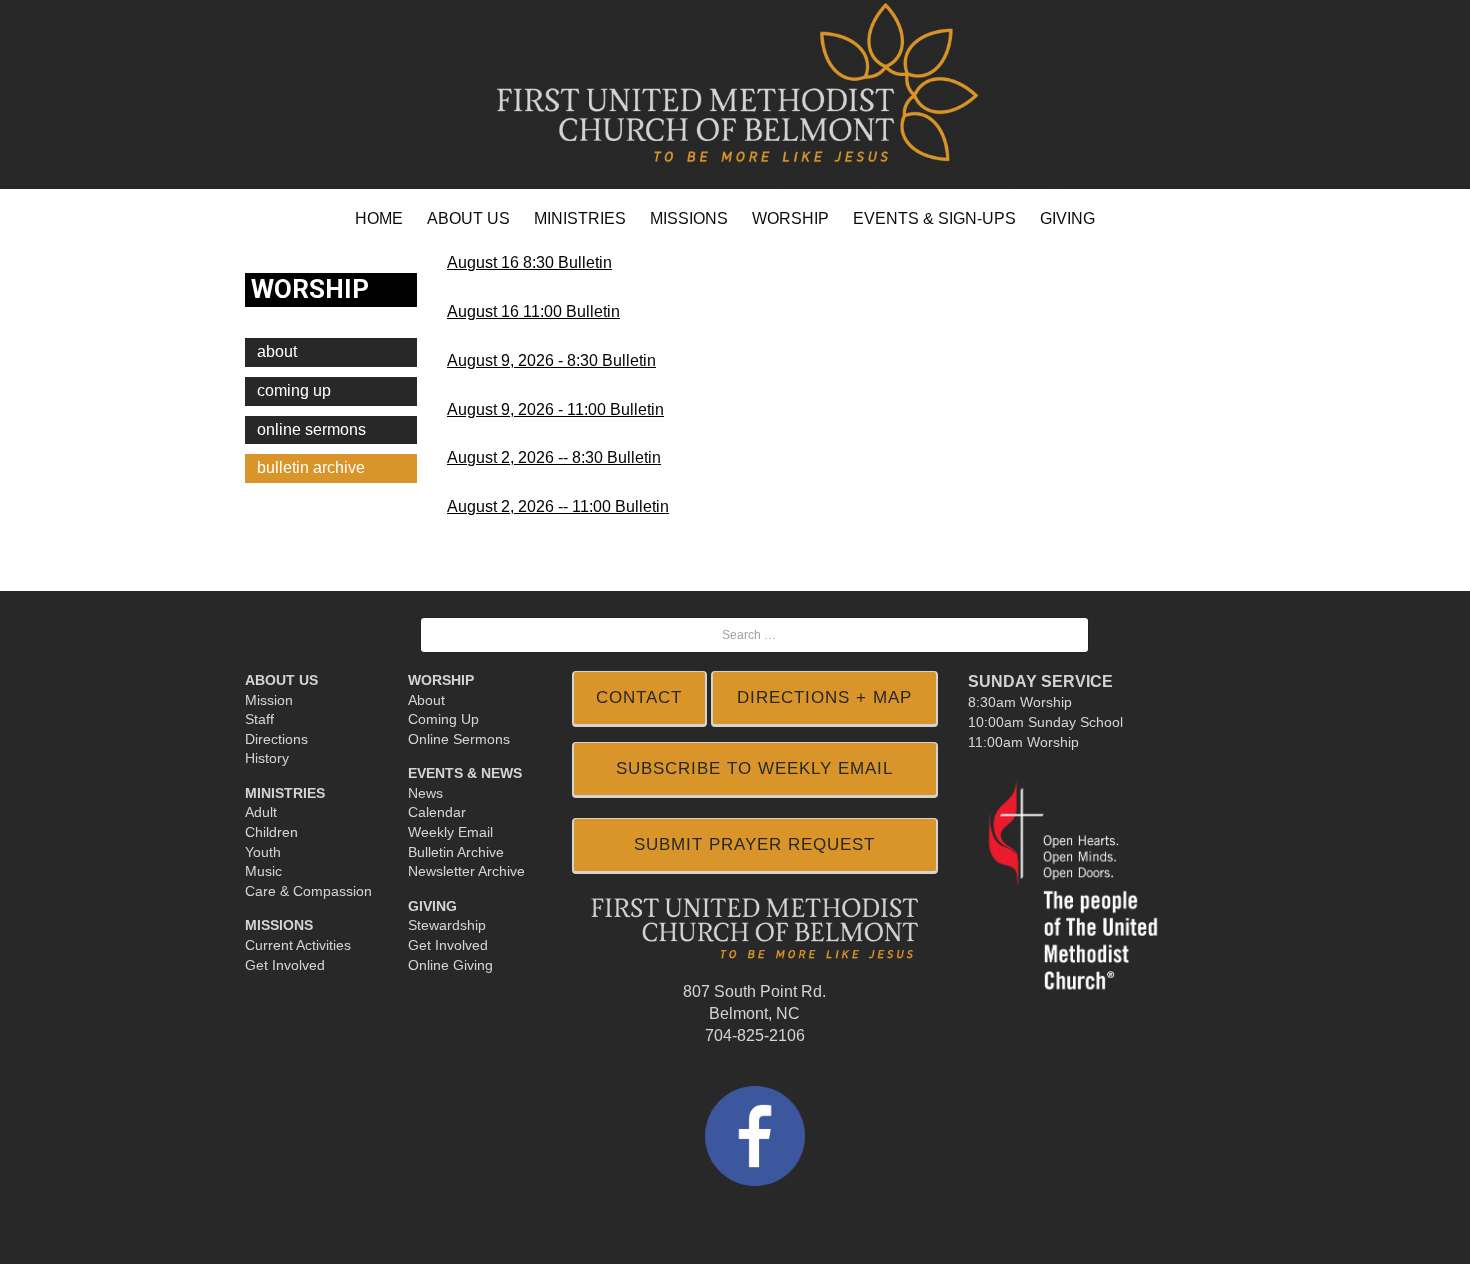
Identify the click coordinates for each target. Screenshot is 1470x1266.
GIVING (1067, 218)
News (425, 793)
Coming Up (294, 390)
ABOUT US (468, 218)
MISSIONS (689, 218)
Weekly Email (450, 832)
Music (263, 871)
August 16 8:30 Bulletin (529, 262)
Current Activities (298, 945)
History (267, 758)
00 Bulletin (626, 409)
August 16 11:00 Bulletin (533, 311)
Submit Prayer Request (754, 844)
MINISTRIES (580, 218)
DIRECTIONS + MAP (824, 697)
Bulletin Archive (456, 852)
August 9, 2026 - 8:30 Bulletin (551, 360)
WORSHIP (790, 218)
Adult (261, 812)
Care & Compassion (308, 891)
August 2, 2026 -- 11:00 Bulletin (558, 506)
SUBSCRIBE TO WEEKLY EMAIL (754, 768)
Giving (432, 906)
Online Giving (450, 965)
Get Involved (285, 965)
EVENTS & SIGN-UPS (934, 218)
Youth (263, 852)
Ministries (285, 793)
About (277, 351)
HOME (379, 218)
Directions (276, 739)
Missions (279, 925)
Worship (441, 680)
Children (271, 832)
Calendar (437, 812)
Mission (269, 700)
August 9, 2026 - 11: (517, 409)
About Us (281, 680)
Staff (259, 719)
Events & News (465, 773)
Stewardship (447, 925)
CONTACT (639, 697)
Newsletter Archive (466, 871)
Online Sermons (311, 429)
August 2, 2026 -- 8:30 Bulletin (554, 457)
